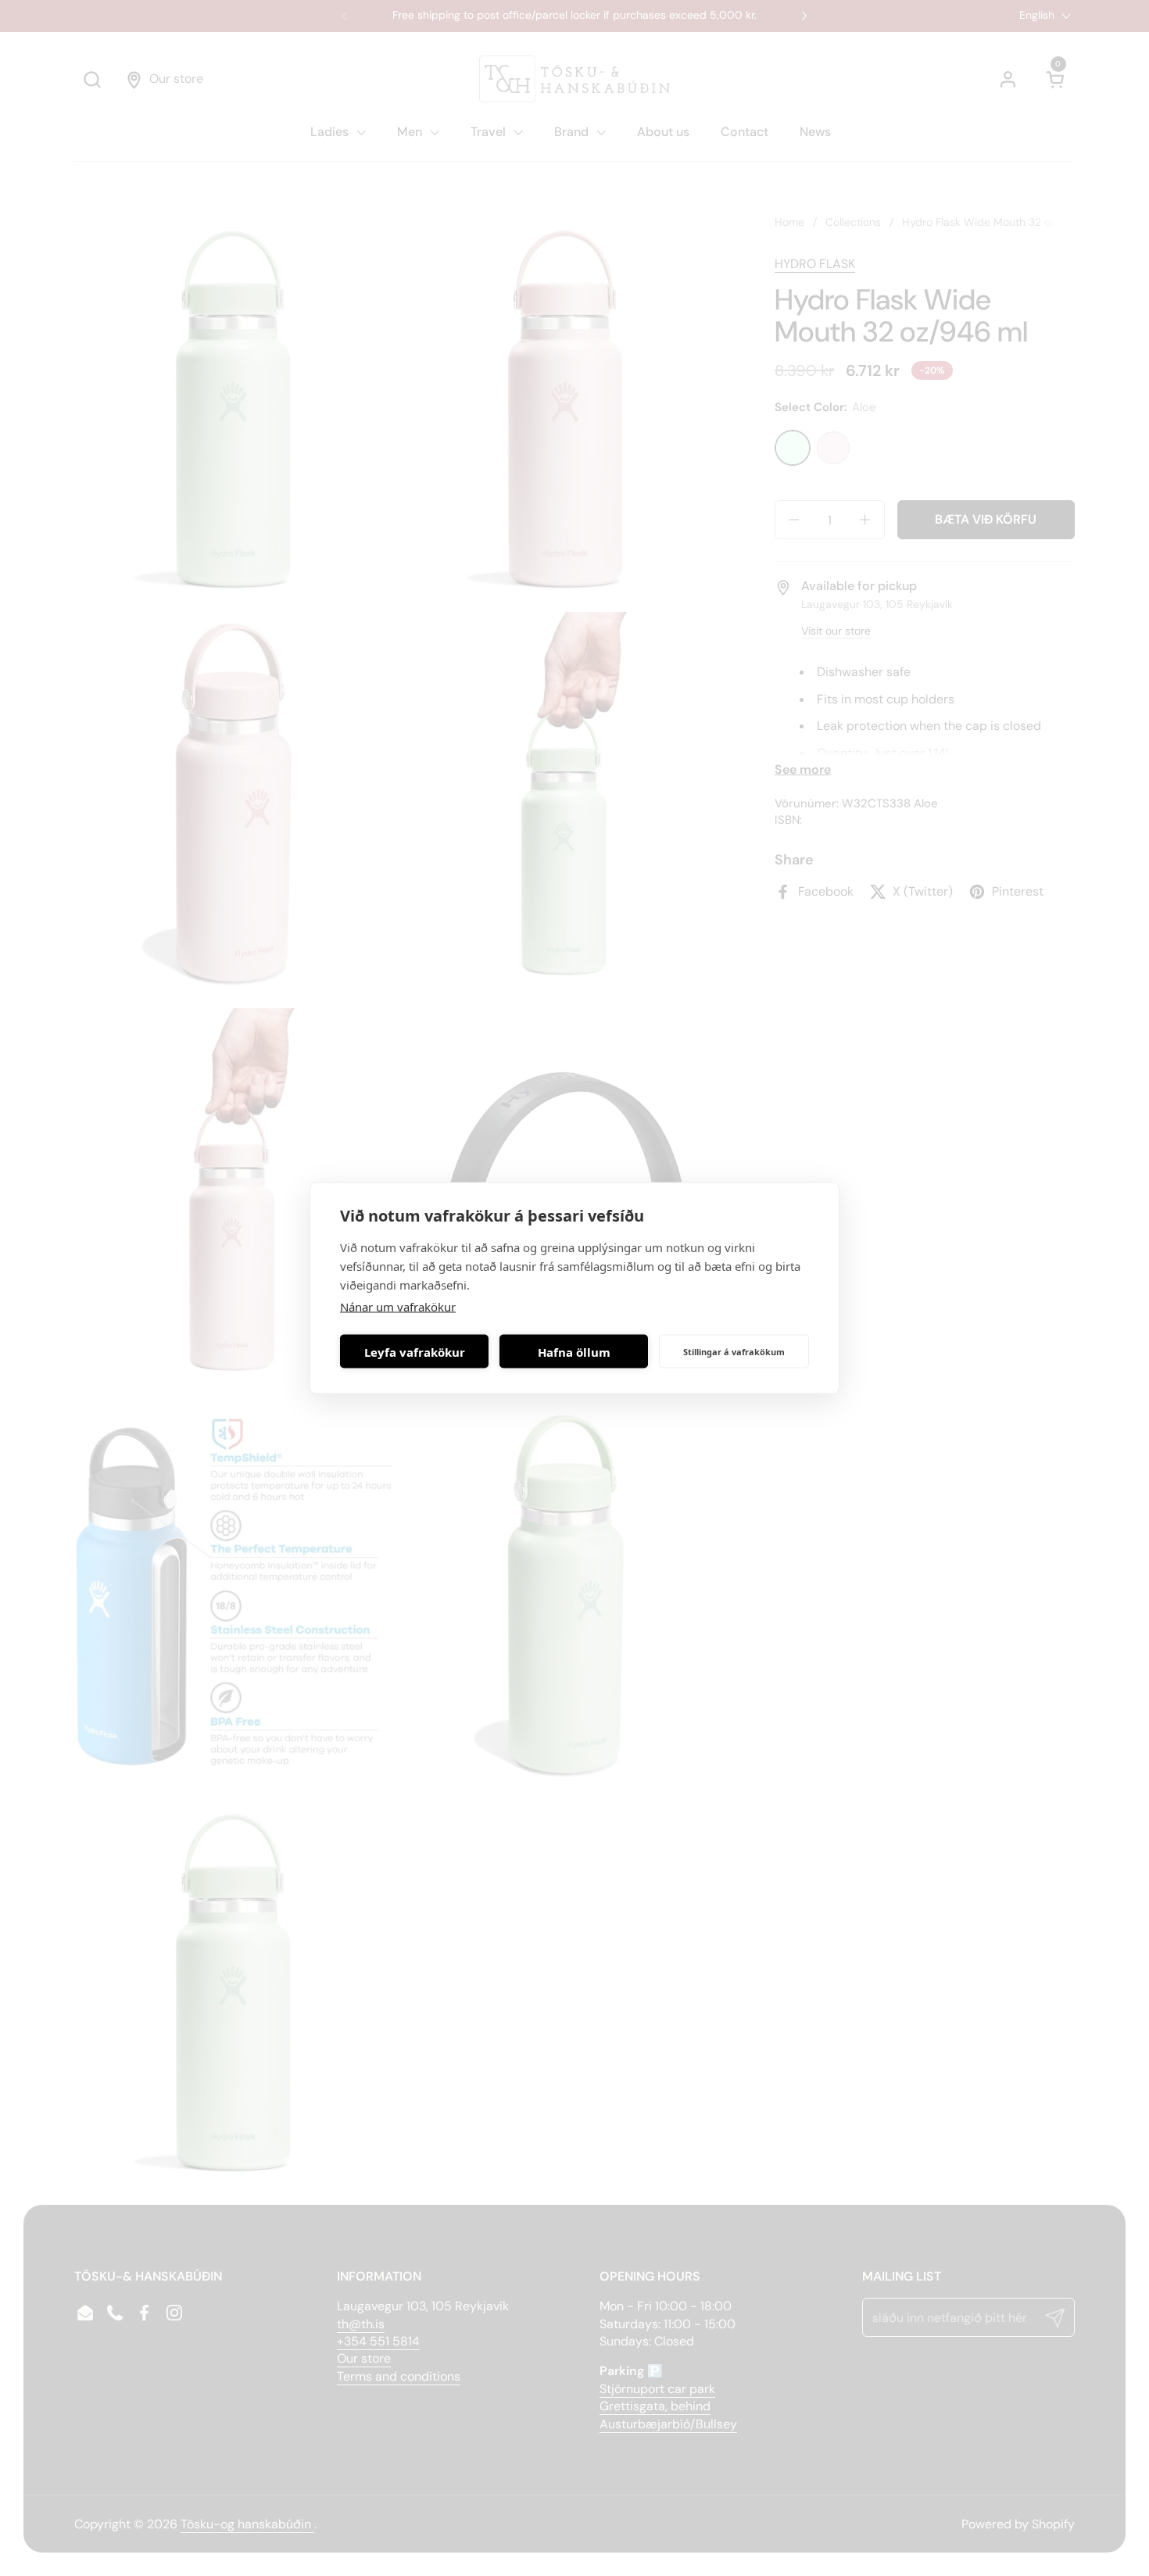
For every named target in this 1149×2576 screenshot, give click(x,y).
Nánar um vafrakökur (398, 1307)
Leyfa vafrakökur (415, 1351)
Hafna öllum (574, 1351)
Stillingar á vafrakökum (734, 1351)
